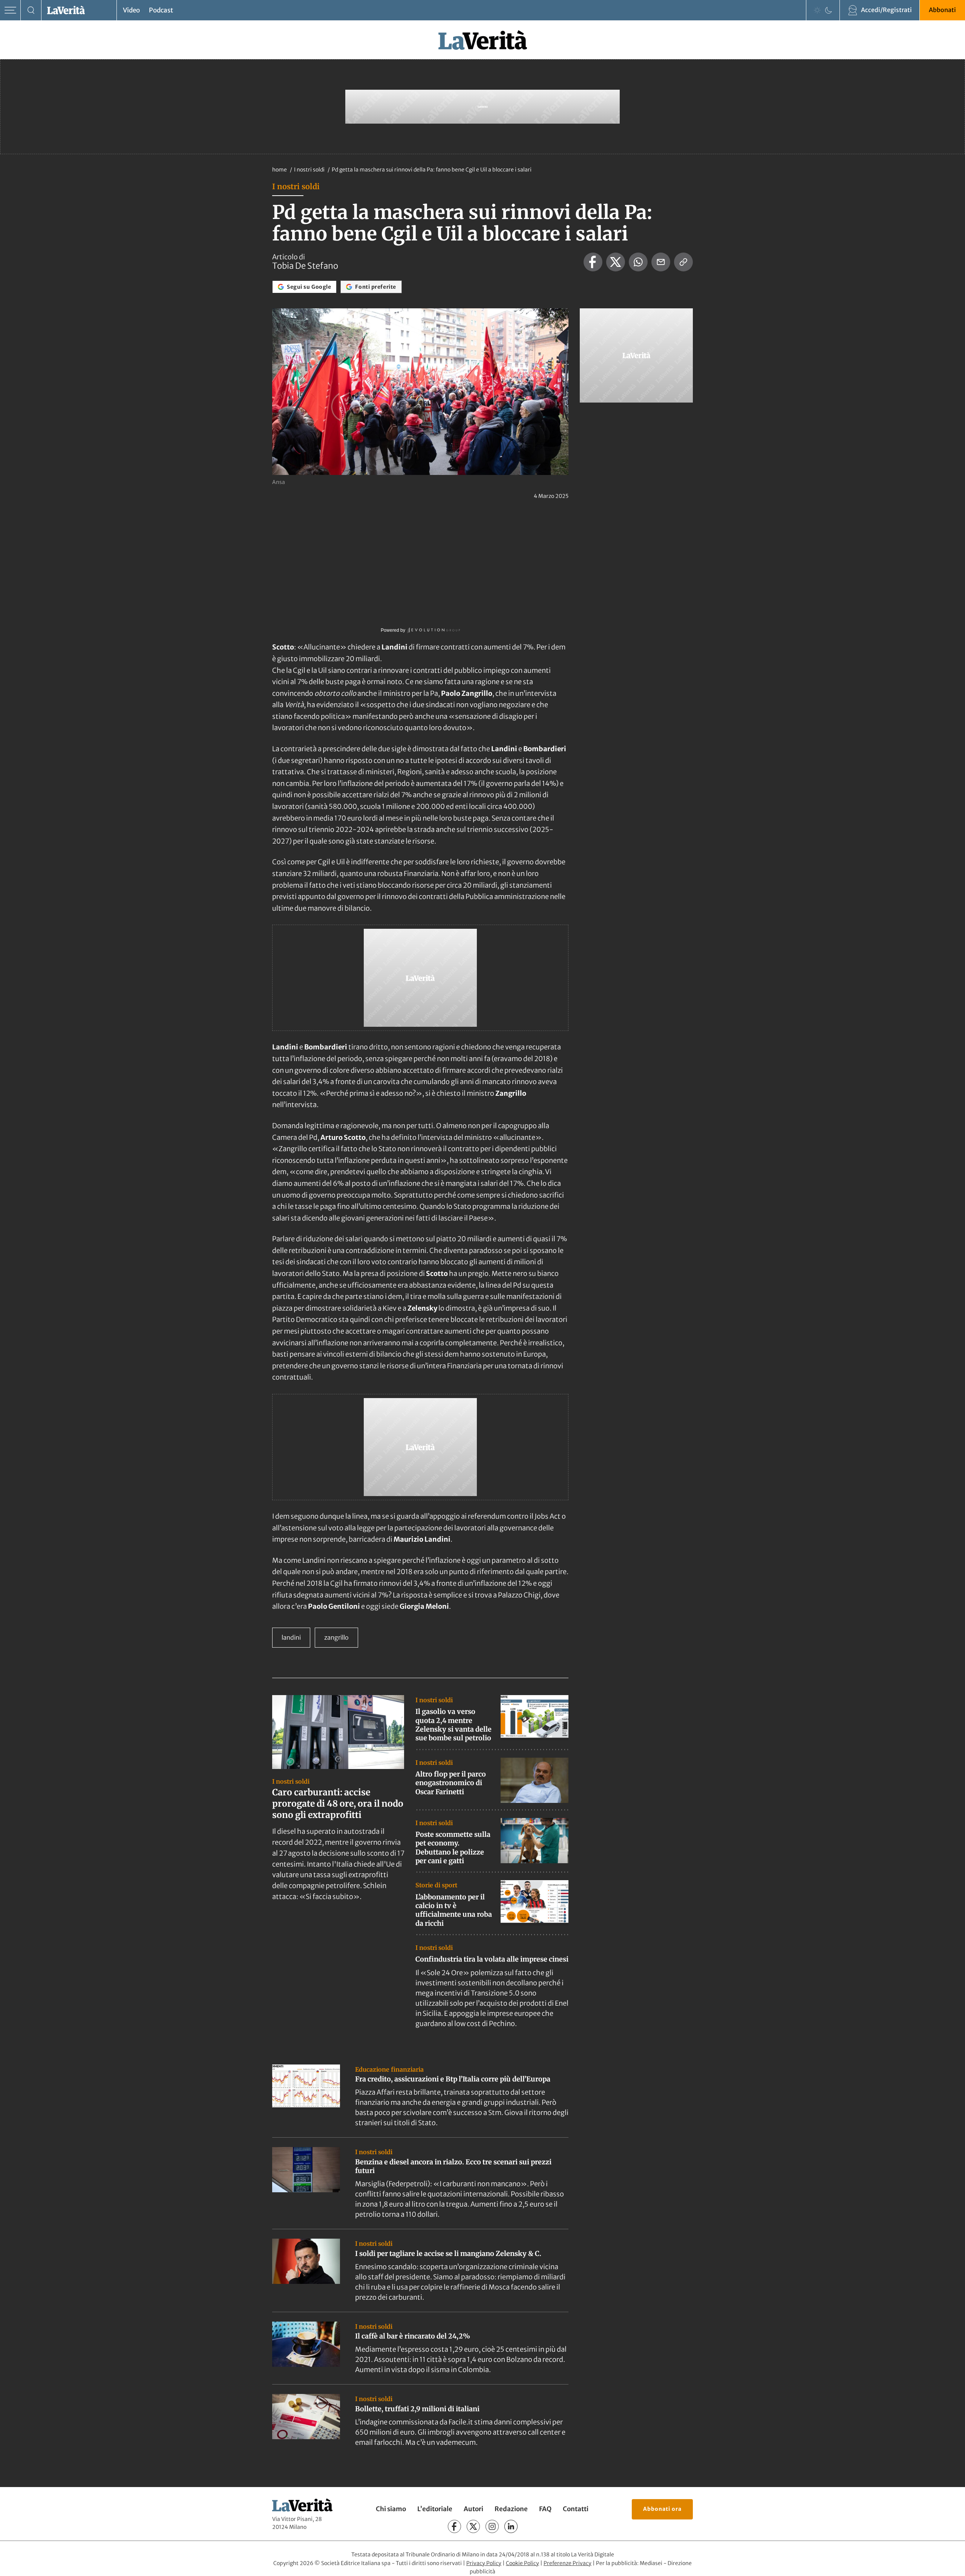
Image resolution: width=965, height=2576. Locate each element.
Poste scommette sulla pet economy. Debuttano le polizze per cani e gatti (453, 1848)
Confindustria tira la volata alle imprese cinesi (492, 1959)
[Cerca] (31, 10)
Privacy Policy (484, 2563)
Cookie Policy (522, 2563)
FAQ (545, 2509)
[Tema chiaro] (817, 10)
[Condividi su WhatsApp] (638, 262)
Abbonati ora (662, 2509)
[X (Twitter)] (473, 2526)
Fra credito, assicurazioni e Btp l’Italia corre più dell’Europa (453, 2079)
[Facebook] (454, 2526)
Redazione (511, 2509)
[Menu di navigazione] (10, 10)
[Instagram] (492, 2526)
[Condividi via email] (661, 262)
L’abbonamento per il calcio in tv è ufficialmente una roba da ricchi (454, 1910)
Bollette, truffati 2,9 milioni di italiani (417, 2409)
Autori (473, 2509)
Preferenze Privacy (568, 2563)
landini (291, 1637)
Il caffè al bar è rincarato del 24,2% (413, 2336)
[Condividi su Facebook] (593, 262)
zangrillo (336, 1637)
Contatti (576, 2509)
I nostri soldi (310, 170)
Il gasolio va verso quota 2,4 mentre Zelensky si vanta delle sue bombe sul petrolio (453, 1725)
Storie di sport (436, 1885)
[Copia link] (683, 262)
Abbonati (942, 10)
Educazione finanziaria (389, 2069)
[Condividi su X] (616, 262)
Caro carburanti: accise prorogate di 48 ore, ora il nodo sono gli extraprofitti (338, 1803)
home (280, 170)
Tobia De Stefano (305, 266)
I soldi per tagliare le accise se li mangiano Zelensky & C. (448, 2254)
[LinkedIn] (511, 2526)
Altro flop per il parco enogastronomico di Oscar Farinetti (451, 1783)
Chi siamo (391, 2509)
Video (131, 10)
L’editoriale (435, 2509)
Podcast (161, 10)
